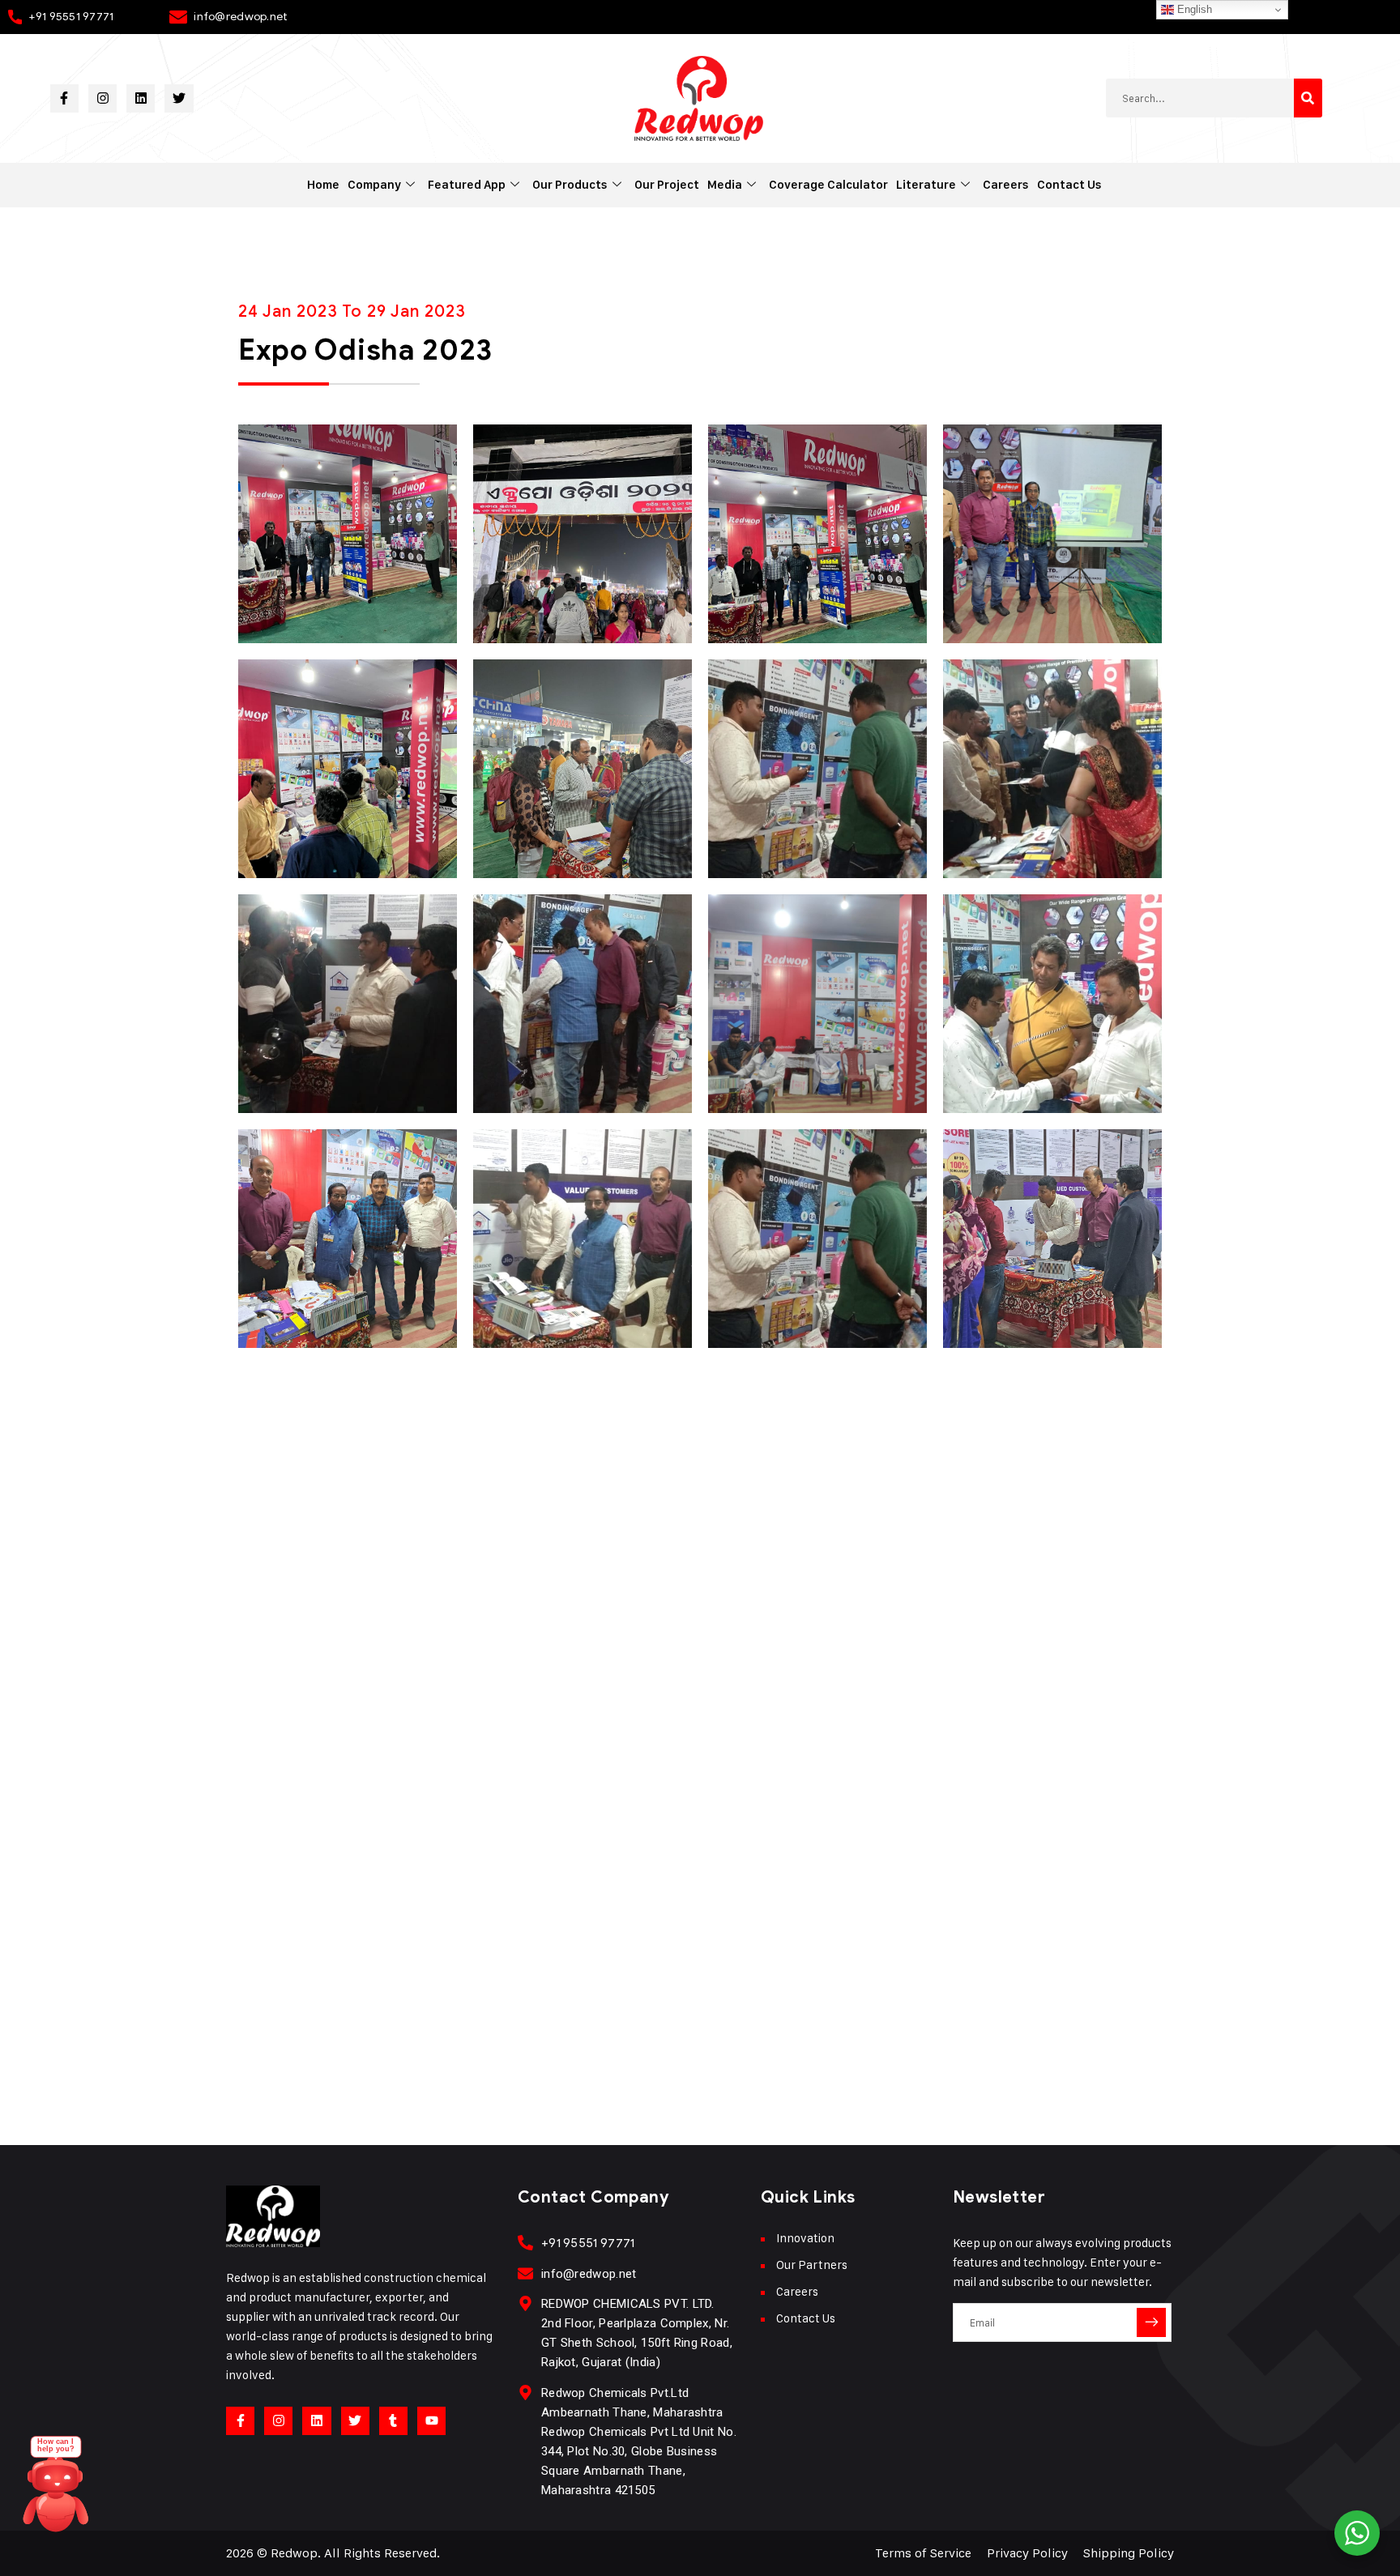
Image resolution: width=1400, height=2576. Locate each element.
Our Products (570, 185)
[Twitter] (179, 98)
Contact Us (1069, 185)
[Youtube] (431, 2421)
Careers (1006, 185)
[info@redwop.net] (525, 2273)
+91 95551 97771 (71, 17)
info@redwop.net (241, 17)
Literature (926, 185)
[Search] (1308, 98)
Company (374, 185)
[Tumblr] (393, 2421)
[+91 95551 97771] (525, 2243)
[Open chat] (56, 2492)
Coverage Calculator (828, 185)
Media (725, 185)
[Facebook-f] (64, 98)
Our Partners (812, 2265)
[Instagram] (102, 98)
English (1193, 9)
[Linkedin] (141, 98)
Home (323, 185)
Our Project (667, 185)
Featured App (467, 185)
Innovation (805, 2238)
